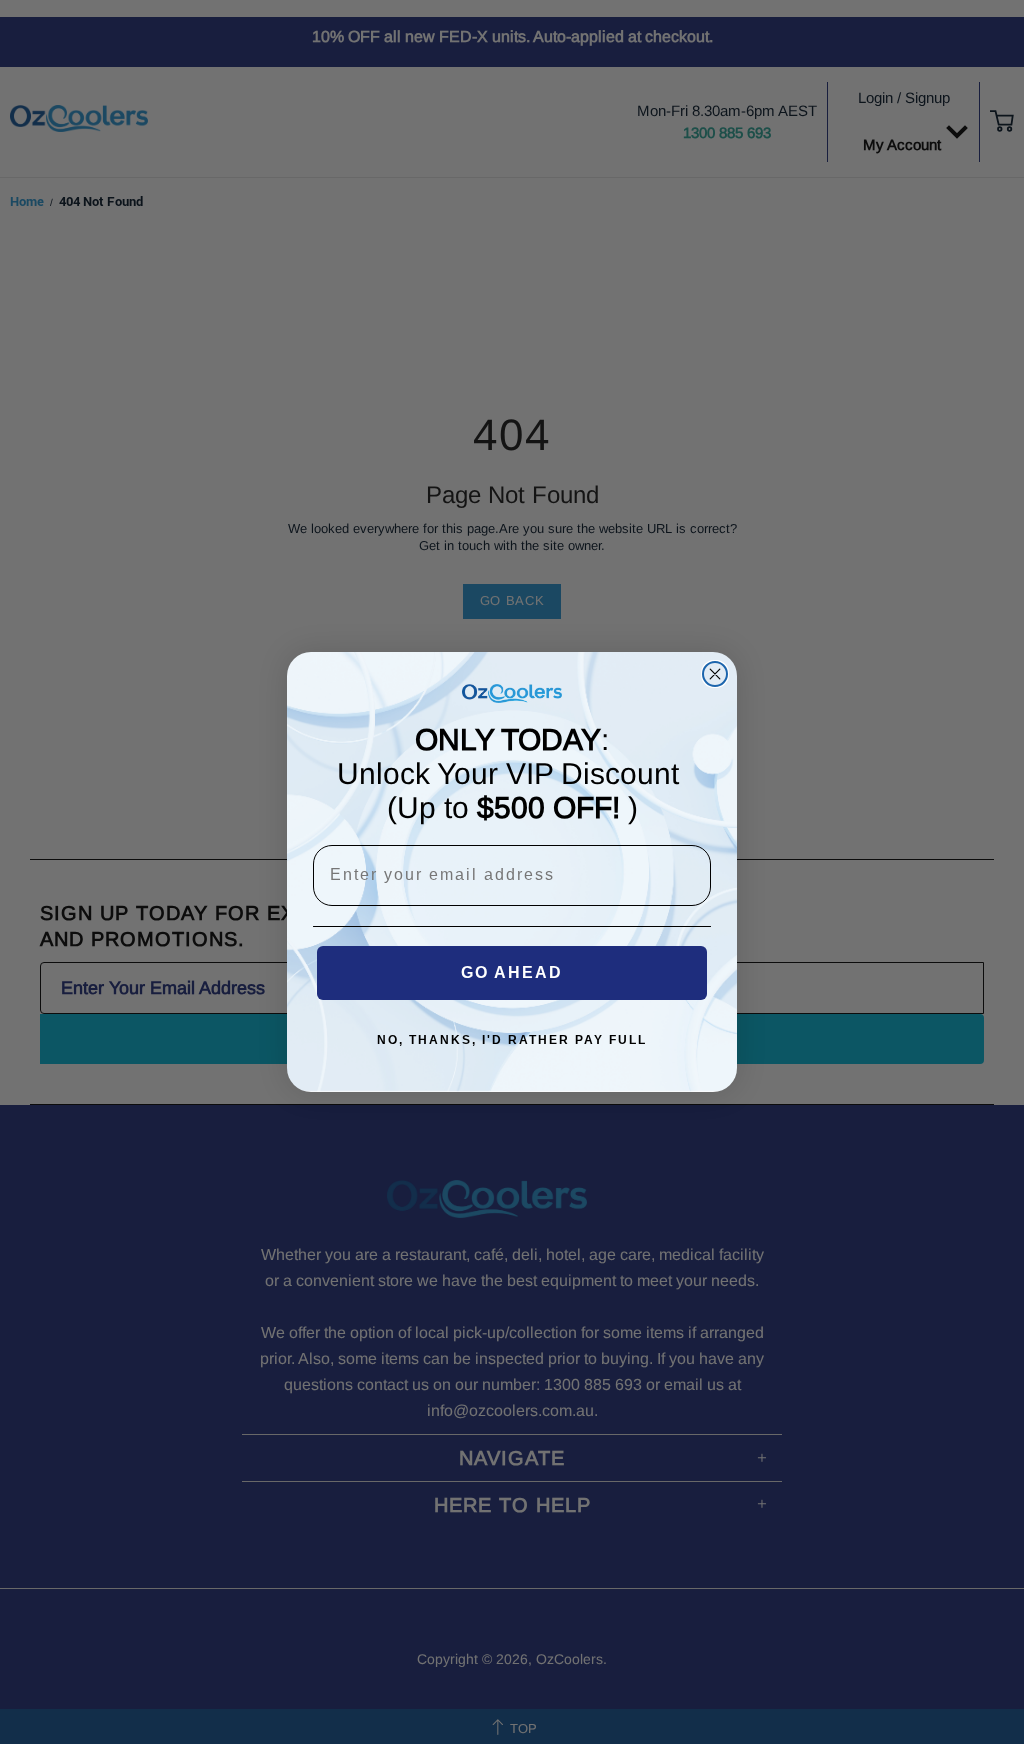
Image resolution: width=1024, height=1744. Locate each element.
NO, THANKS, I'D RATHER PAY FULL (512, 1040)
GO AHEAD (512, 972)
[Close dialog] (715, 674)
